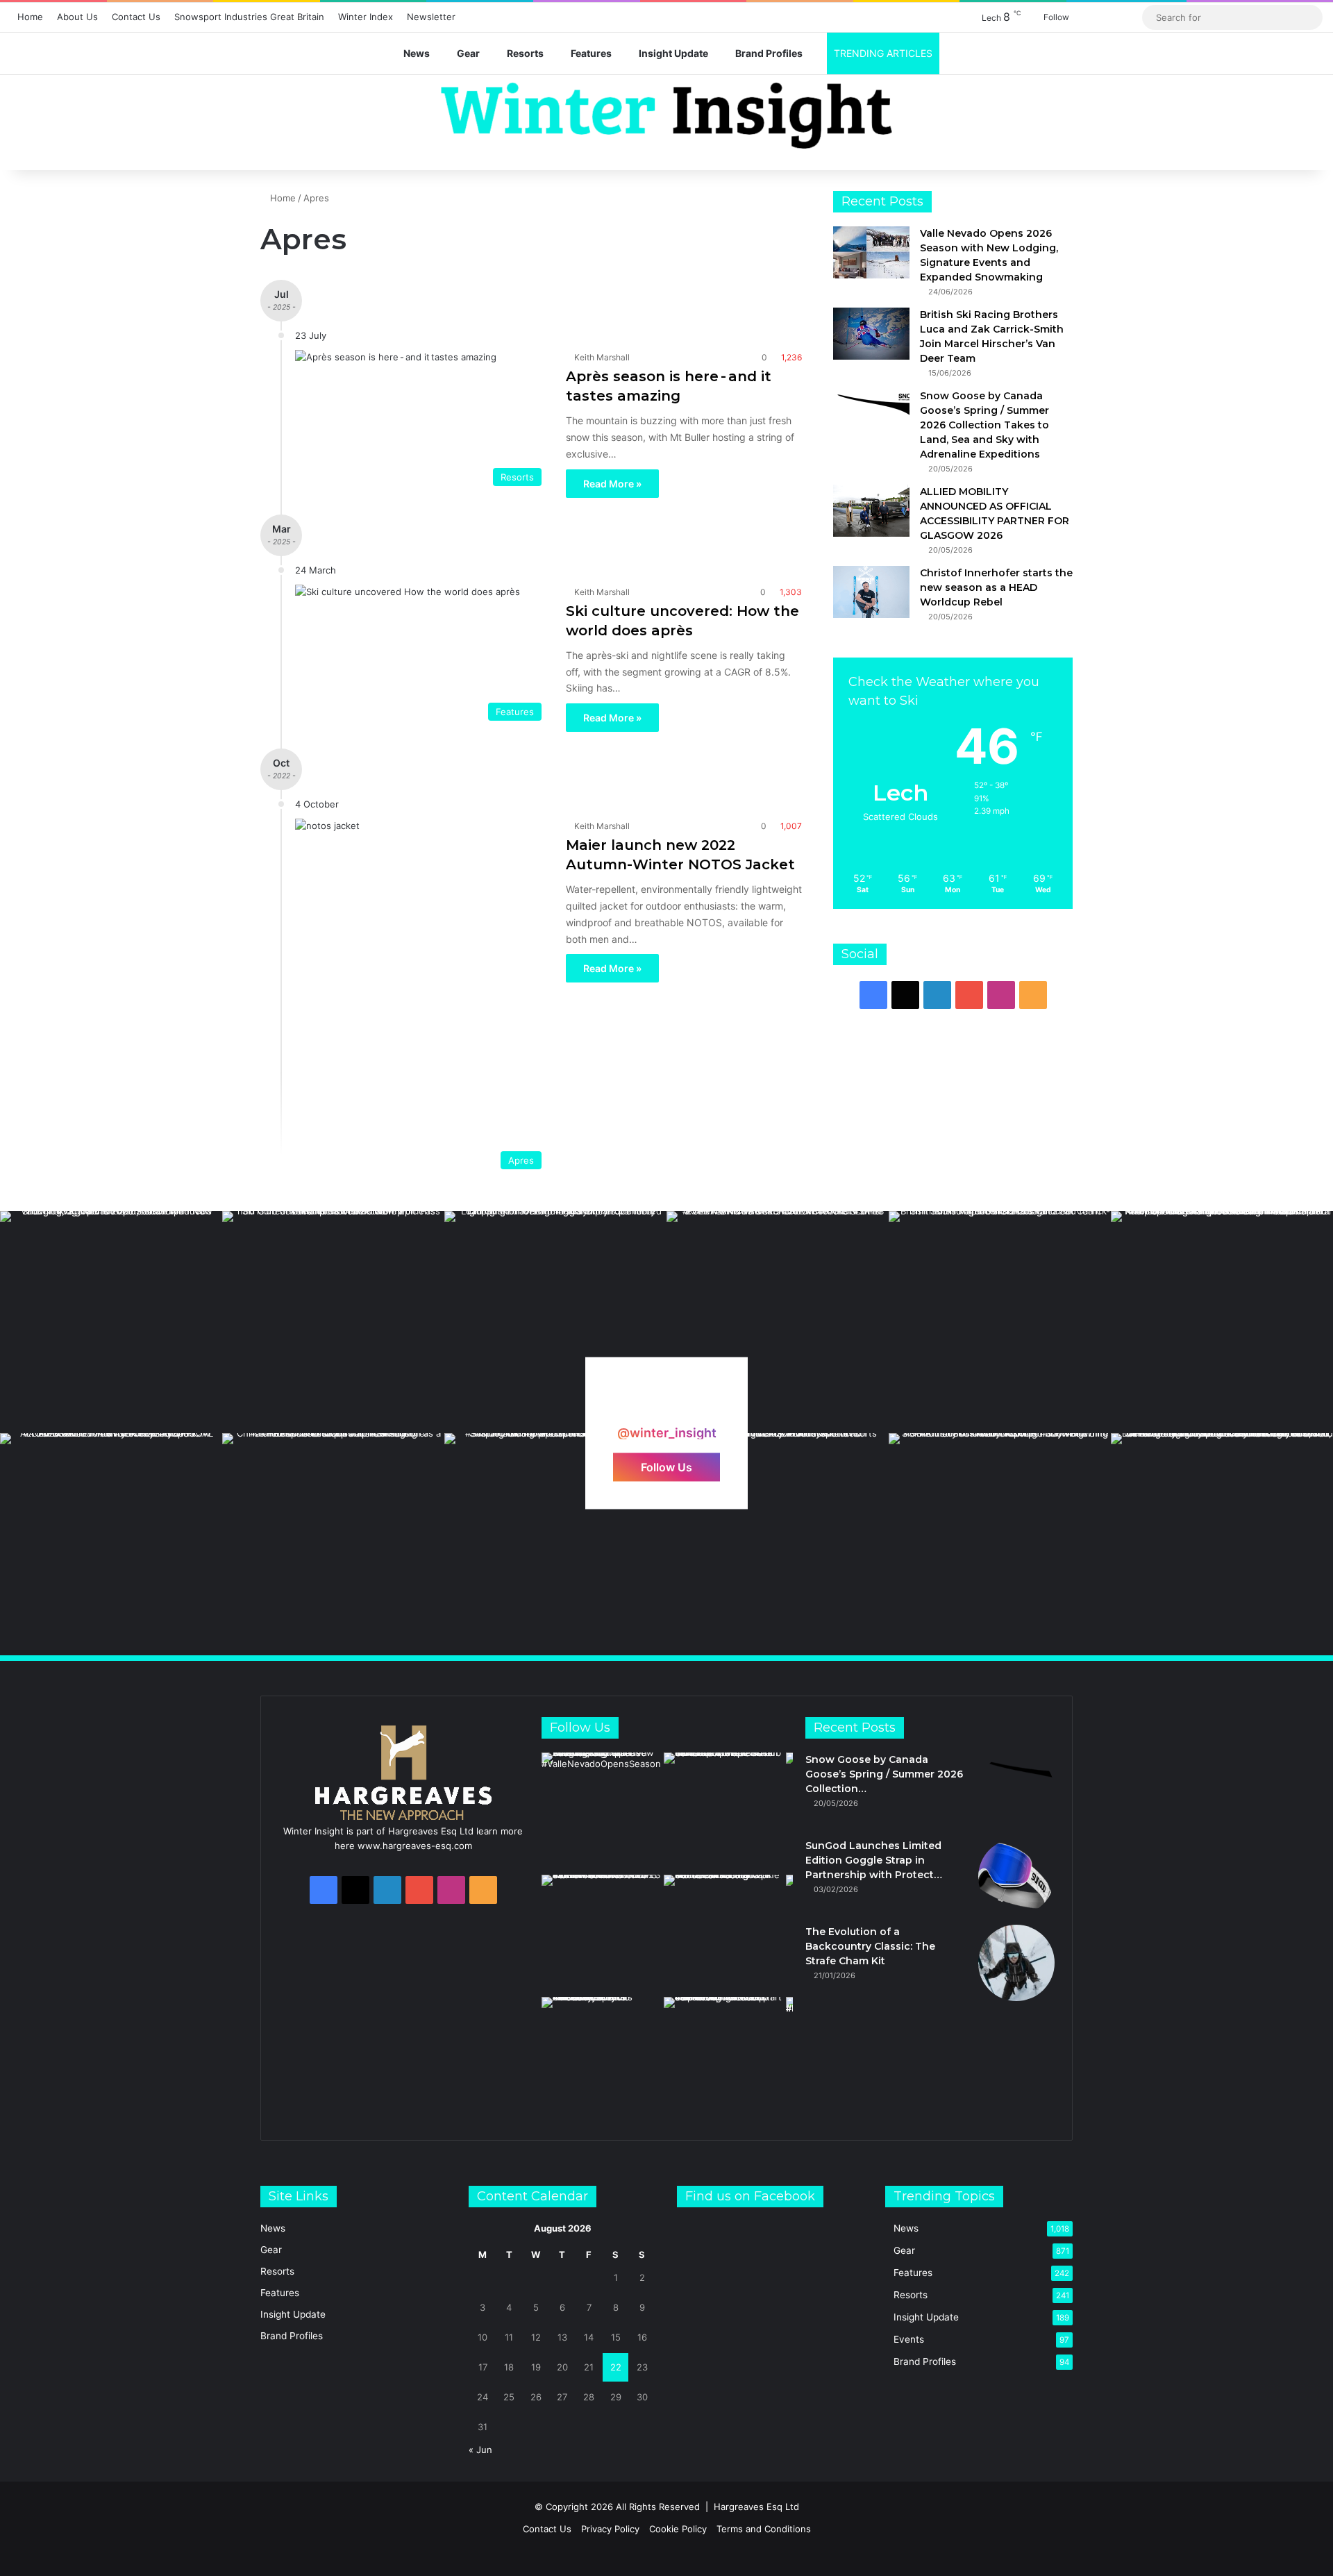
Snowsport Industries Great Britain (249, 17)
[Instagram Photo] (111, 1322)
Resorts (525, 53)
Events (909, 2339)
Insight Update (673, 53)
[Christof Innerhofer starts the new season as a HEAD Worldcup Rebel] (871, 592)
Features (591, 53)
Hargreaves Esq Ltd (756, 2507)
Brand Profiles (769, 53)
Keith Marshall (602, 357)
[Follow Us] (666, 1406)
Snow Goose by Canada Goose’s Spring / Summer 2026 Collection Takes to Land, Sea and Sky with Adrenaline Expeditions (984, 425)
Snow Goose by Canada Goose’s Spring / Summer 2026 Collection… (884, 1774)
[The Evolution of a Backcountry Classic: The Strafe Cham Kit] (1016, 1963)
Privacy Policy (610, 2529)
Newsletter (431, 17)
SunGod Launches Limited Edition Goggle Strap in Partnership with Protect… (874, 1860)
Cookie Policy (678, 2529)
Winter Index (366, 17)
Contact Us (136, 17)
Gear (468, 53)
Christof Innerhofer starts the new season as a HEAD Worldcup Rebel (996, 587)
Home (30, 17)
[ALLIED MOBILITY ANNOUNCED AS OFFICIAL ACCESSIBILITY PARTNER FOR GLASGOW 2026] (871, 511)
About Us (77, 17)
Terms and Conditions (764, 2529)
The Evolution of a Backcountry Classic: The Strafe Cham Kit (870, 1946)
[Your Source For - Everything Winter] (666, 116)
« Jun (480, 2450)
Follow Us (666, 1466)
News (417, 53)
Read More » (612, 484)
